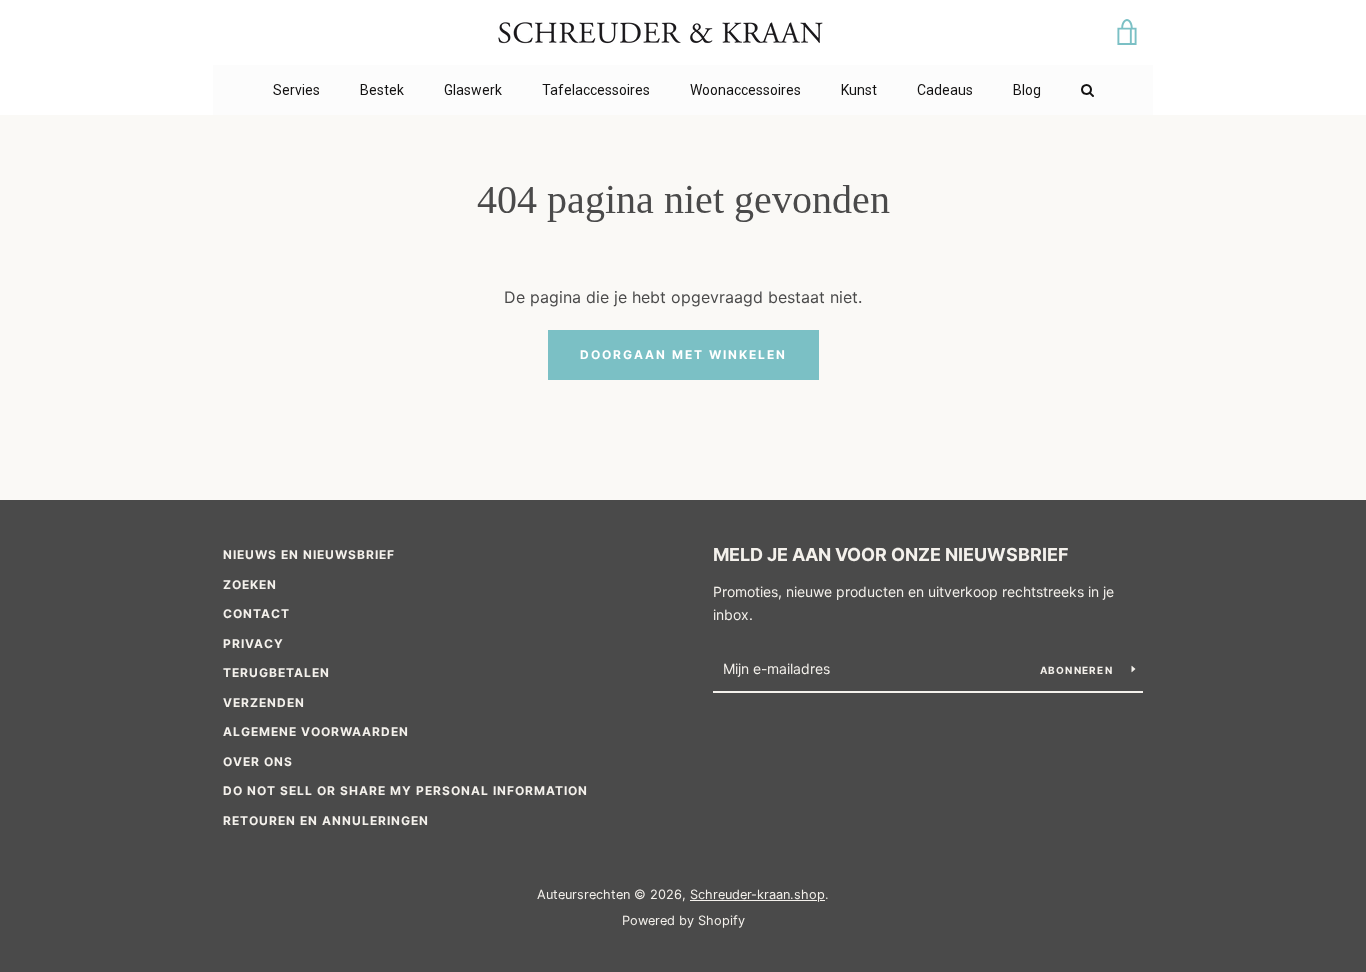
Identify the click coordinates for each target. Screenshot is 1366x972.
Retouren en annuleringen (326, 820)
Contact (256, 613)
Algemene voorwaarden (316, 731)
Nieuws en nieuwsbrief (309, 554)
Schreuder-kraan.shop (757, 894)
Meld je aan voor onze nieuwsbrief (891, 554)
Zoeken (250, 584)
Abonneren (1078, 670)
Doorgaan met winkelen (683, 354)
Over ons (258, 761)
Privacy (253, 643)
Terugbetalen (276, 672)
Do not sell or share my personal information (405, 790)
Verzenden (264, 702)
